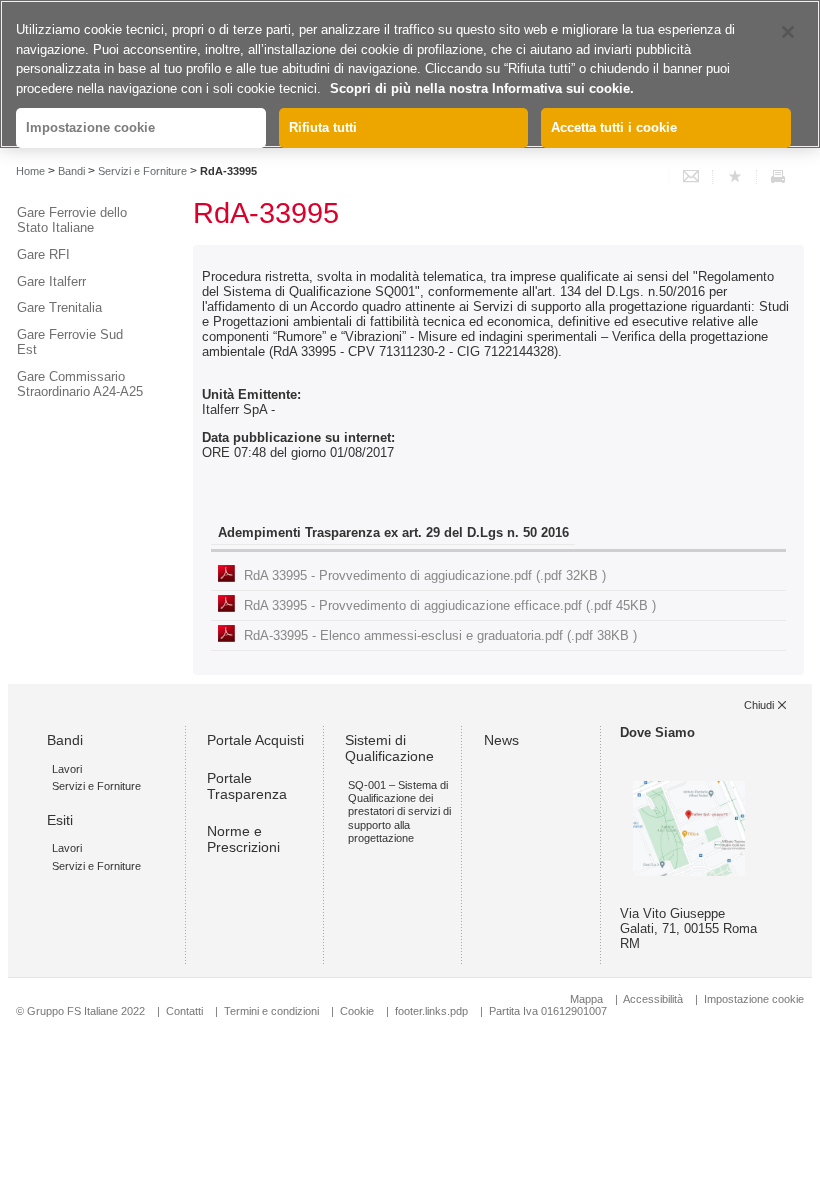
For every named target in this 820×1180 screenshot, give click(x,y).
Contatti (184, 1011)
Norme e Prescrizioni (243, 839)
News (501, 740)
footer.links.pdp (431, 1011)
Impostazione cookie (754, 999)
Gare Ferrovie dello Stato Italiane (72, 220)
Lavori (67, 769)
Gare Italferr (51, 281)
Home (30, 171)
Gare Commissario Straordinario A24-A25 (80, 384)
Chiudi (759, 705)
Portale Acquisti (255, 740)
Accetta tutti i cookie (614, 127)
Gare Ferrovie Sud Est (70, 342)
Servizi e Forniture (142, 171)
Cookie (357, 1011)
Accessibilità (654, 999)
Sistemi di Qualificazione (389, 748)
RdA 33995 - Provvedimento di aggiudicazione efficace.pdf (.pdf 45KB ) (450, 605)
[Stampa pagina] (778, 177)
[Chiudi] (788, 32)
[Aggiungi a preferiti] (735, 177)
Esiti (60, 820)
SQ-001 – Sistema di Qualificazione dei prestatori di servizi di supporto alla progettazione (399, 811)
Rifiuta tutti (323, 127)
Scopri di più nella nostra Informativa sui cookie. (482, 88)
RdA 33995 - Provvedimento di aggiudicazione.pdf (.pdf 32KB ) (425, 575)
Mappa (586, 999)
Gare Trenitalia (59, 307)
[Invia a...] (691, 177)
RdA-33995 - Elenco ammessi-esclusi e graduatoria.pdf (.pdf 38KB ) (440, 635)
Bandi (71, 171)
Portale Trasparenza (247, 786)
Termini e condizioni (271, 1011)
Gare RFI (43, 254)
